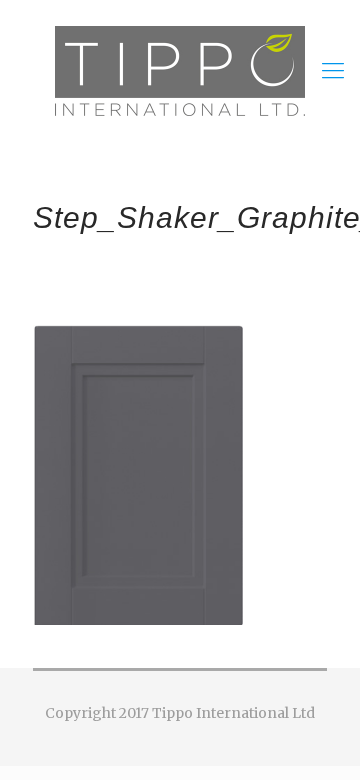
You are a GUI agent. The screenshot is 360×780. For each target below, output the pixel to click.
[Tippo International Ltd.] (180, 70)
